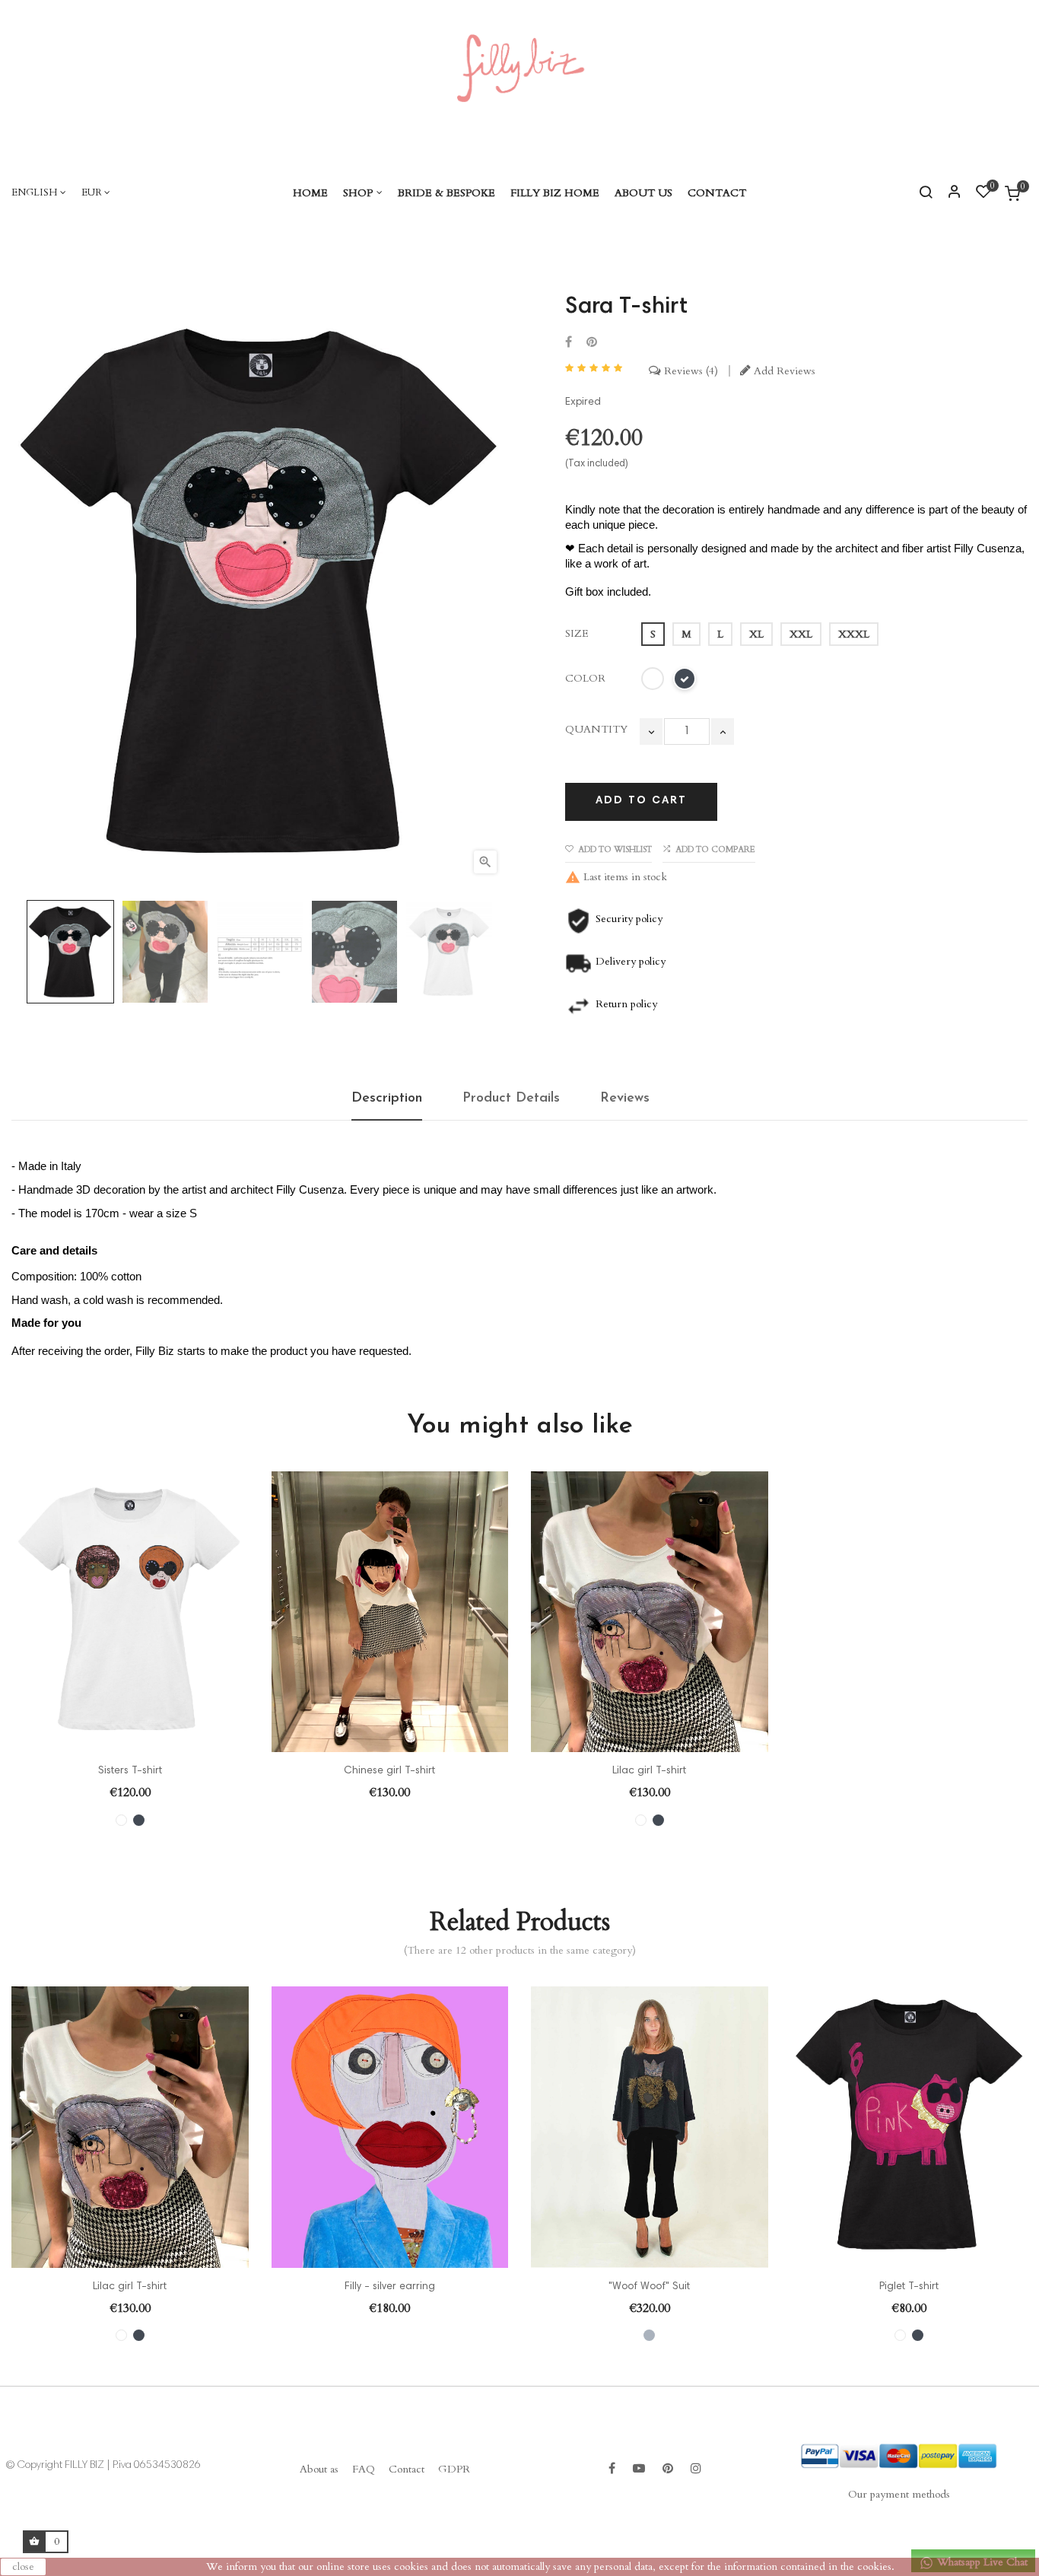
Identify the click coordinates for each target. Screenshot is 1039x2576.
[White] (121, 1820)
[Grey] (649, 2335)
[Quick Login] (948, 193)
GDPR (454, 2469)
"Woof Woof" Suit (649, 2287)
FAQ (364, 2469)
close (23, 2566)
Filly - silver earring (390, 2287)
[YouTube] (639, 2469)
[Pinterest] (592, 343)
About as (319, 2469)
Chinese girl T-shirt (389, 1771)
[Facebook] (612, 2469)
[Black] (139, 1820)
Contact (407, 2469)
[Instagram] (696, 2469)
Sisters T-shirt (130, 1771)
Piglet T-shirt (909, 2287)
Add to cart (641, 801)
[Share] (569, 343)
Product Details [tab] (511, 1099)
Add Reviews (783, 371)
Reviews (688, 371)
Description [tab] (387, 1099)
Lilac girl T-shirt (649, 1771)
